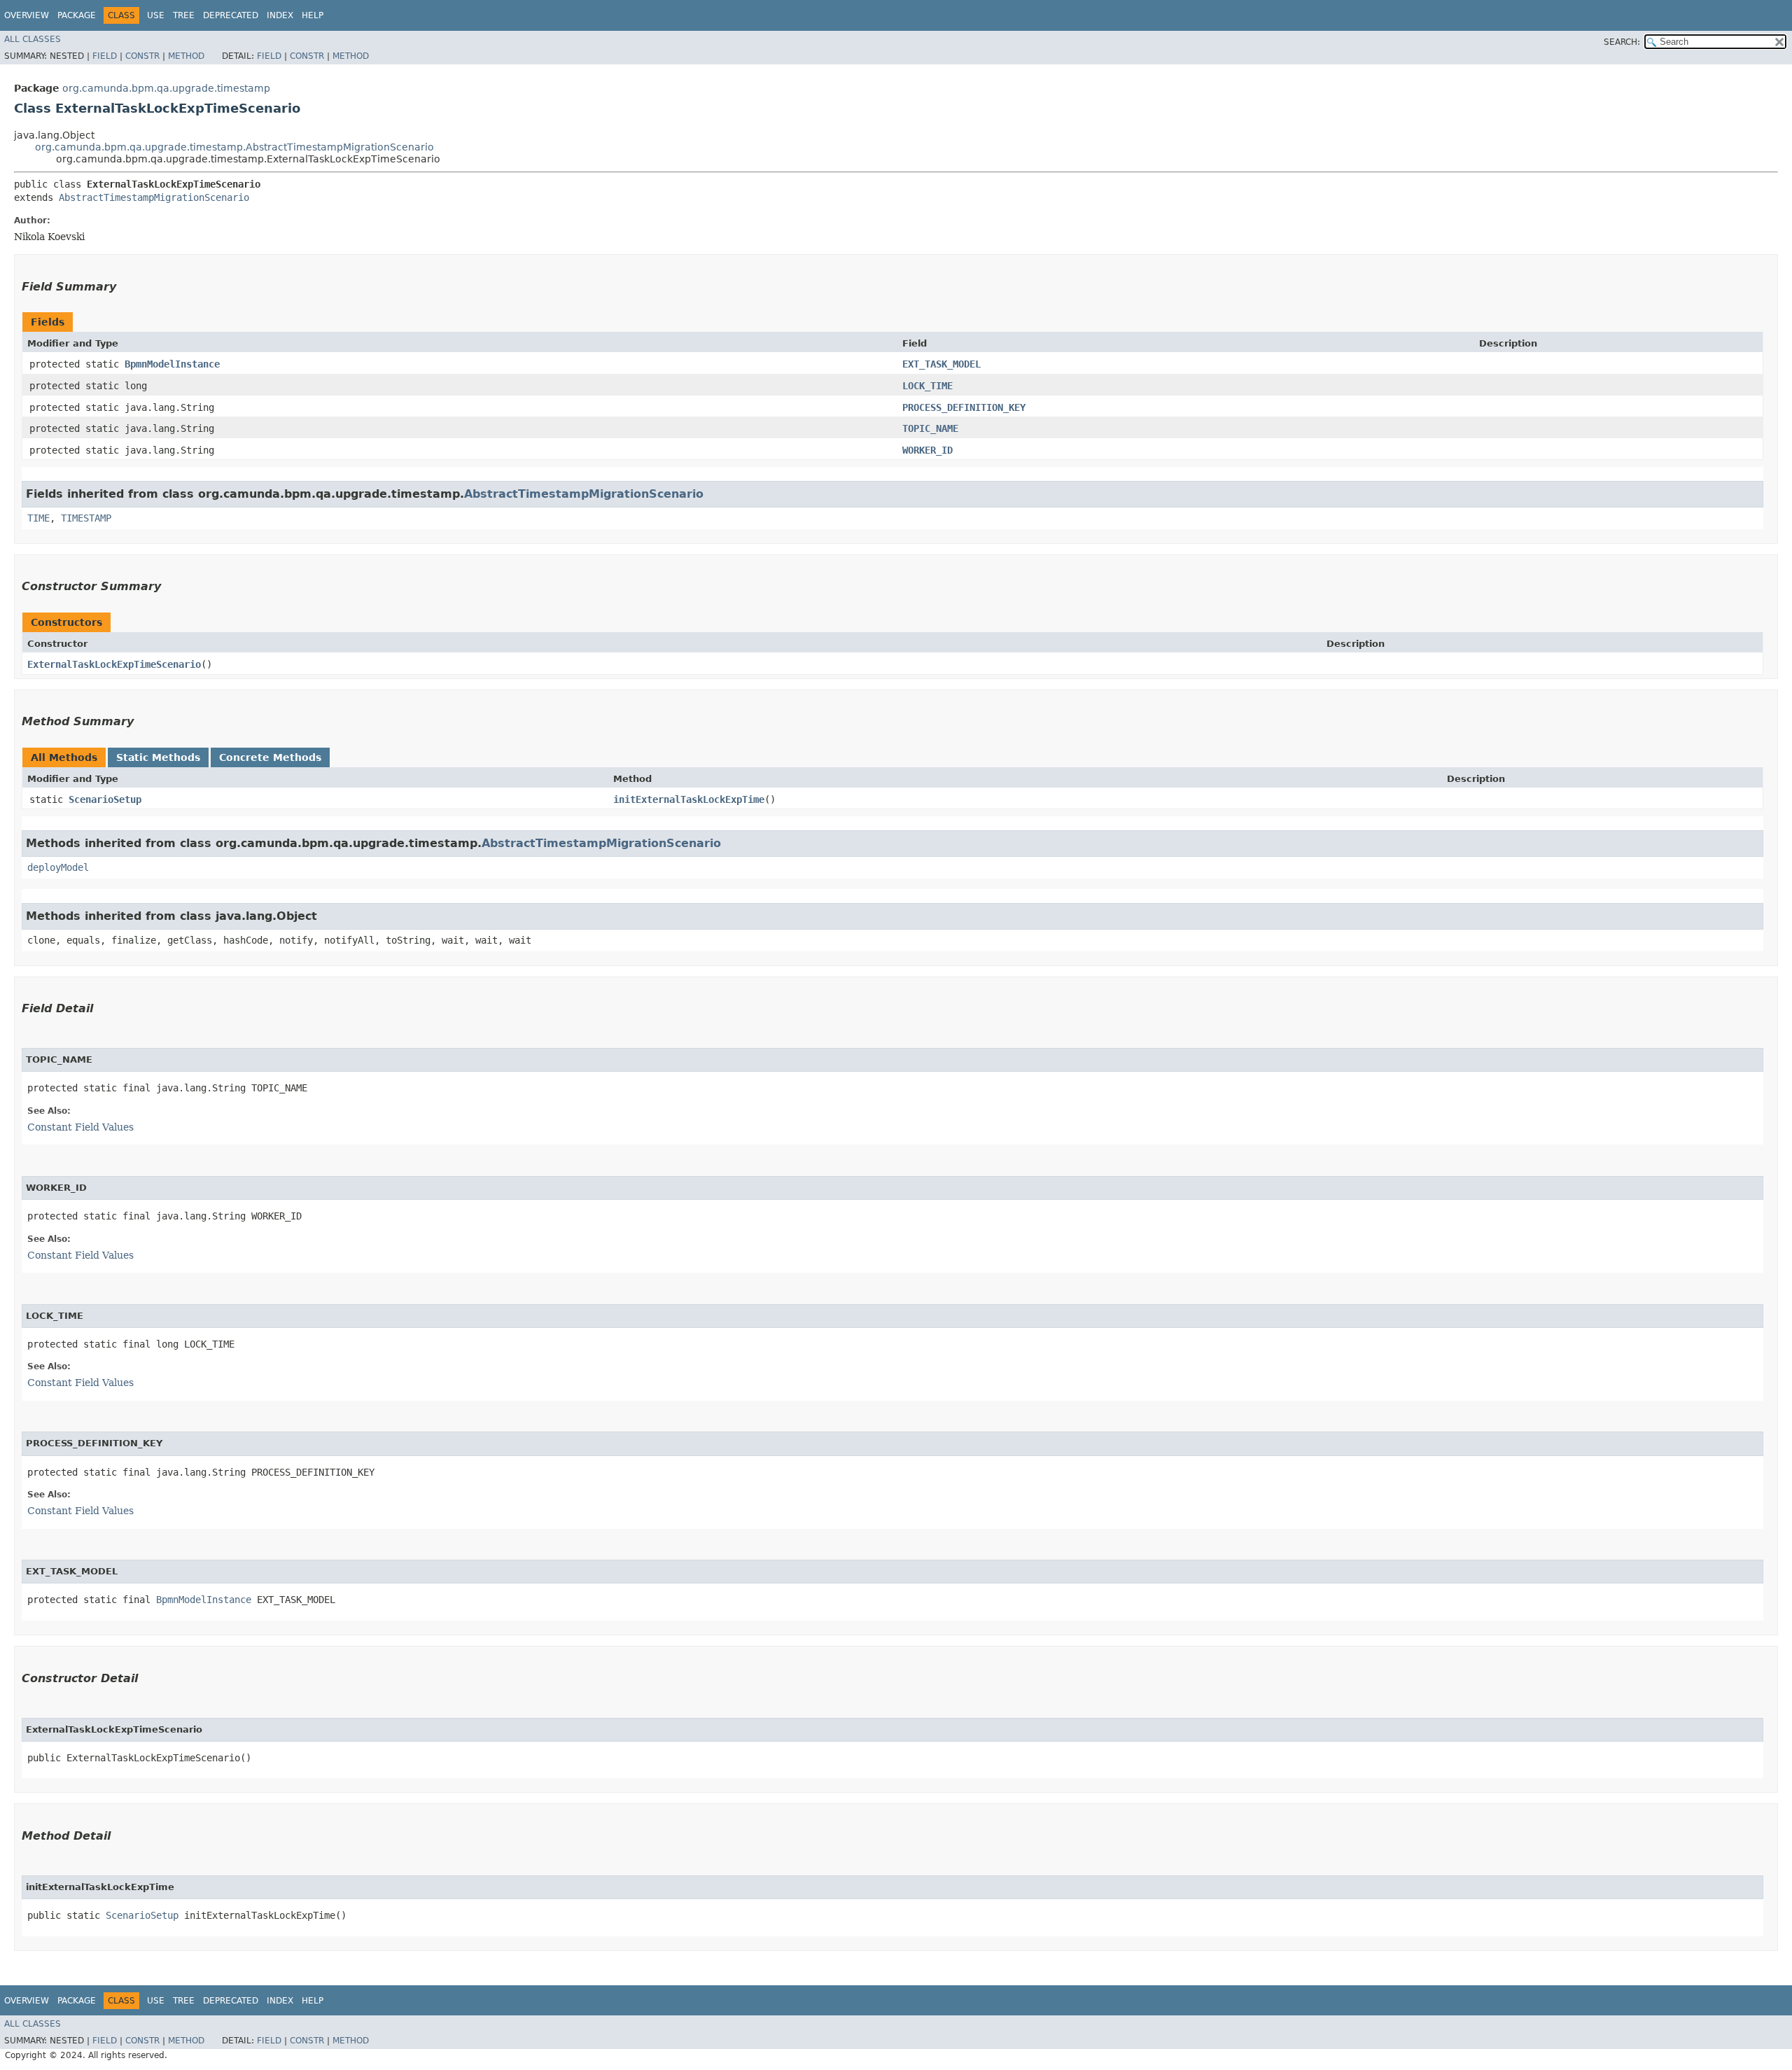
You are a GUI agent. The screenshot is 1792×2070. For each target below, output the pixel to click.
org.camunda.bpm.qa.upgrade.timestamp (166, 88)
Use (156, 15)
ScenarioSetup (105, 799)
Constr (142, 56)
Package (77, 15)
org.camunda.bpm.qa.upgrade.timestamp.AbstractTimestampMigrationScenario (234, 147)
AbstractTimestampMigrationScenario (154, 197)
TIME (38, 518)
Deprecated (231, 15)
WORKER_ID (927, 450)
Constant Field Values (80, 1127)
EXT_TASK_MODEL (941, 364)
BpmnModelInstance (172, 364)
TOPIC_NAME (930, 428)
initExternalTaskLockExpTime (689, 799)
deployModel (58, 867)
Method (186, 56)
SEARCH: (1622, 42)
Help (313, 15)
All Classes (33, 39)
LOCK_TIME (927, 386)
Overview (27, 15)
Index (280, 15)
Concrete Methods (270, 757)
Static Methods (158, 757)
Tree (184, 15)
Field (105, 56)
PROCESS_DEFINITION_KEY (964, 407)
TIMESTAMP (86, 518)
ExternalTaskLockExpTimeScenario (114, 664)
